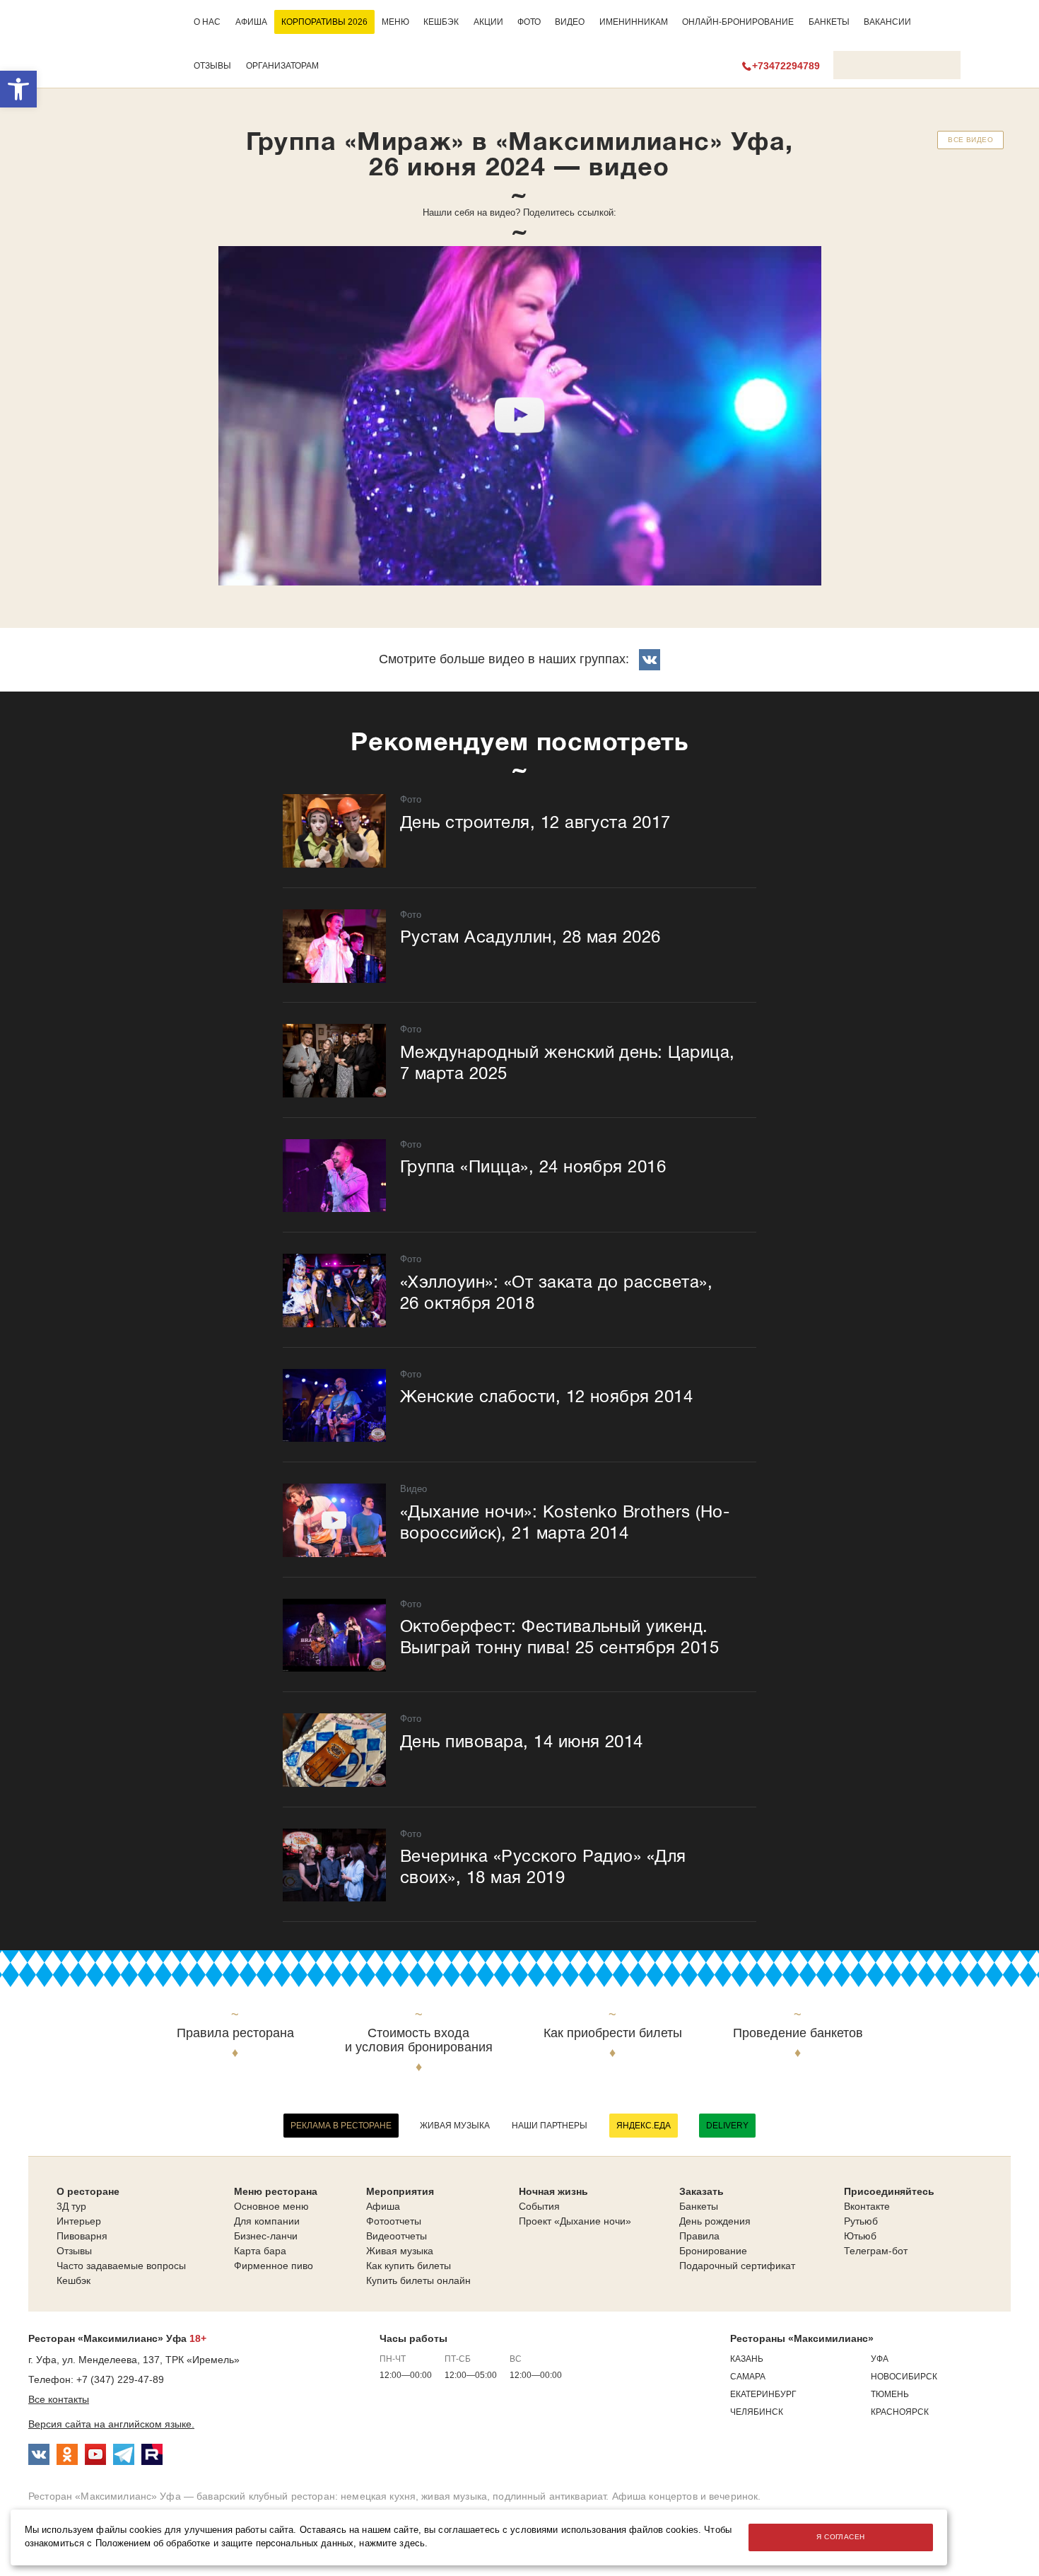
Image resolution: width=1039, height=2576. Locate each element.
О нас (207, 22)
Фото (529, 22)
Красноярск (900, 2412)
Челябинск (757, 2412)
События (539, 2206)
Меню (395, 22)
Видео (570, 22)
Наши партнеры (550, 2126)
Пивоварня (82, 2236)
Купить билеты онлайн (418, 2280)
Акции (488, 22)
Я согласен (840, 2537)
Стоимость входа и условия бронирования (419, 2040)
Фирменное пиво (274, 2266)
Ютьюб (860, 2236)
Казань (747, 2359)
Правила (699, 2236)
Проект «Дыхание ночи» (575, 2221)
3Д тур (71, 2206)
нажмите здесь (392, 2543)
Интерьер (79, 2221)
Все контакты (59, 2399)
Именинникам (634, 22)
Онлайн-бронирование (738, 22)
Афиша (251, 22)
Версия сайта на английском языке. (111, 2424)
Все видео (970, 140)
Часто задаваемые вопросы (121, 2266)
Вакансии (887, 22)
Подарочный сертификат (737, 2266)
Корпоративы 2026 (324, 22)
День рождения (715, 2221)
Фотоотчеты (394, 2221)
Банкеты (829, 22)
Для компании (267, 2221)
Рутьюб (861, 2221)
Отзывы (212, 66)
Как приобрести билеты (613, 2033)
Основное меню (271, 2206)
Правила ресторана (235, 2033)
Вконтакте (867, 2206)
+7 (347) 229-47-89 (120, 2379)
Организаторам (282, 66)
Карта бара (260, 2251)
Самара (748, 2377)
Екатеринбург (763, 2394)
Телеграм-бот (876, 2251)
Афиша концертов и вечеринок (685, 2496)
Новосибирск (904, 2377)
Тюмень (890, 2394)
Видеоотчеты (397, 2236)
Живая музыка (455, 2126)
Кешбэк (441, 22)
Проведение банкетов (798, 2033)
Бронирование (713, 2251)
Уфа (880, 2359)
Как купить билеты (409, 2266)
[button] (18, 89)
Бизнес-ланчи (266, 2236)
